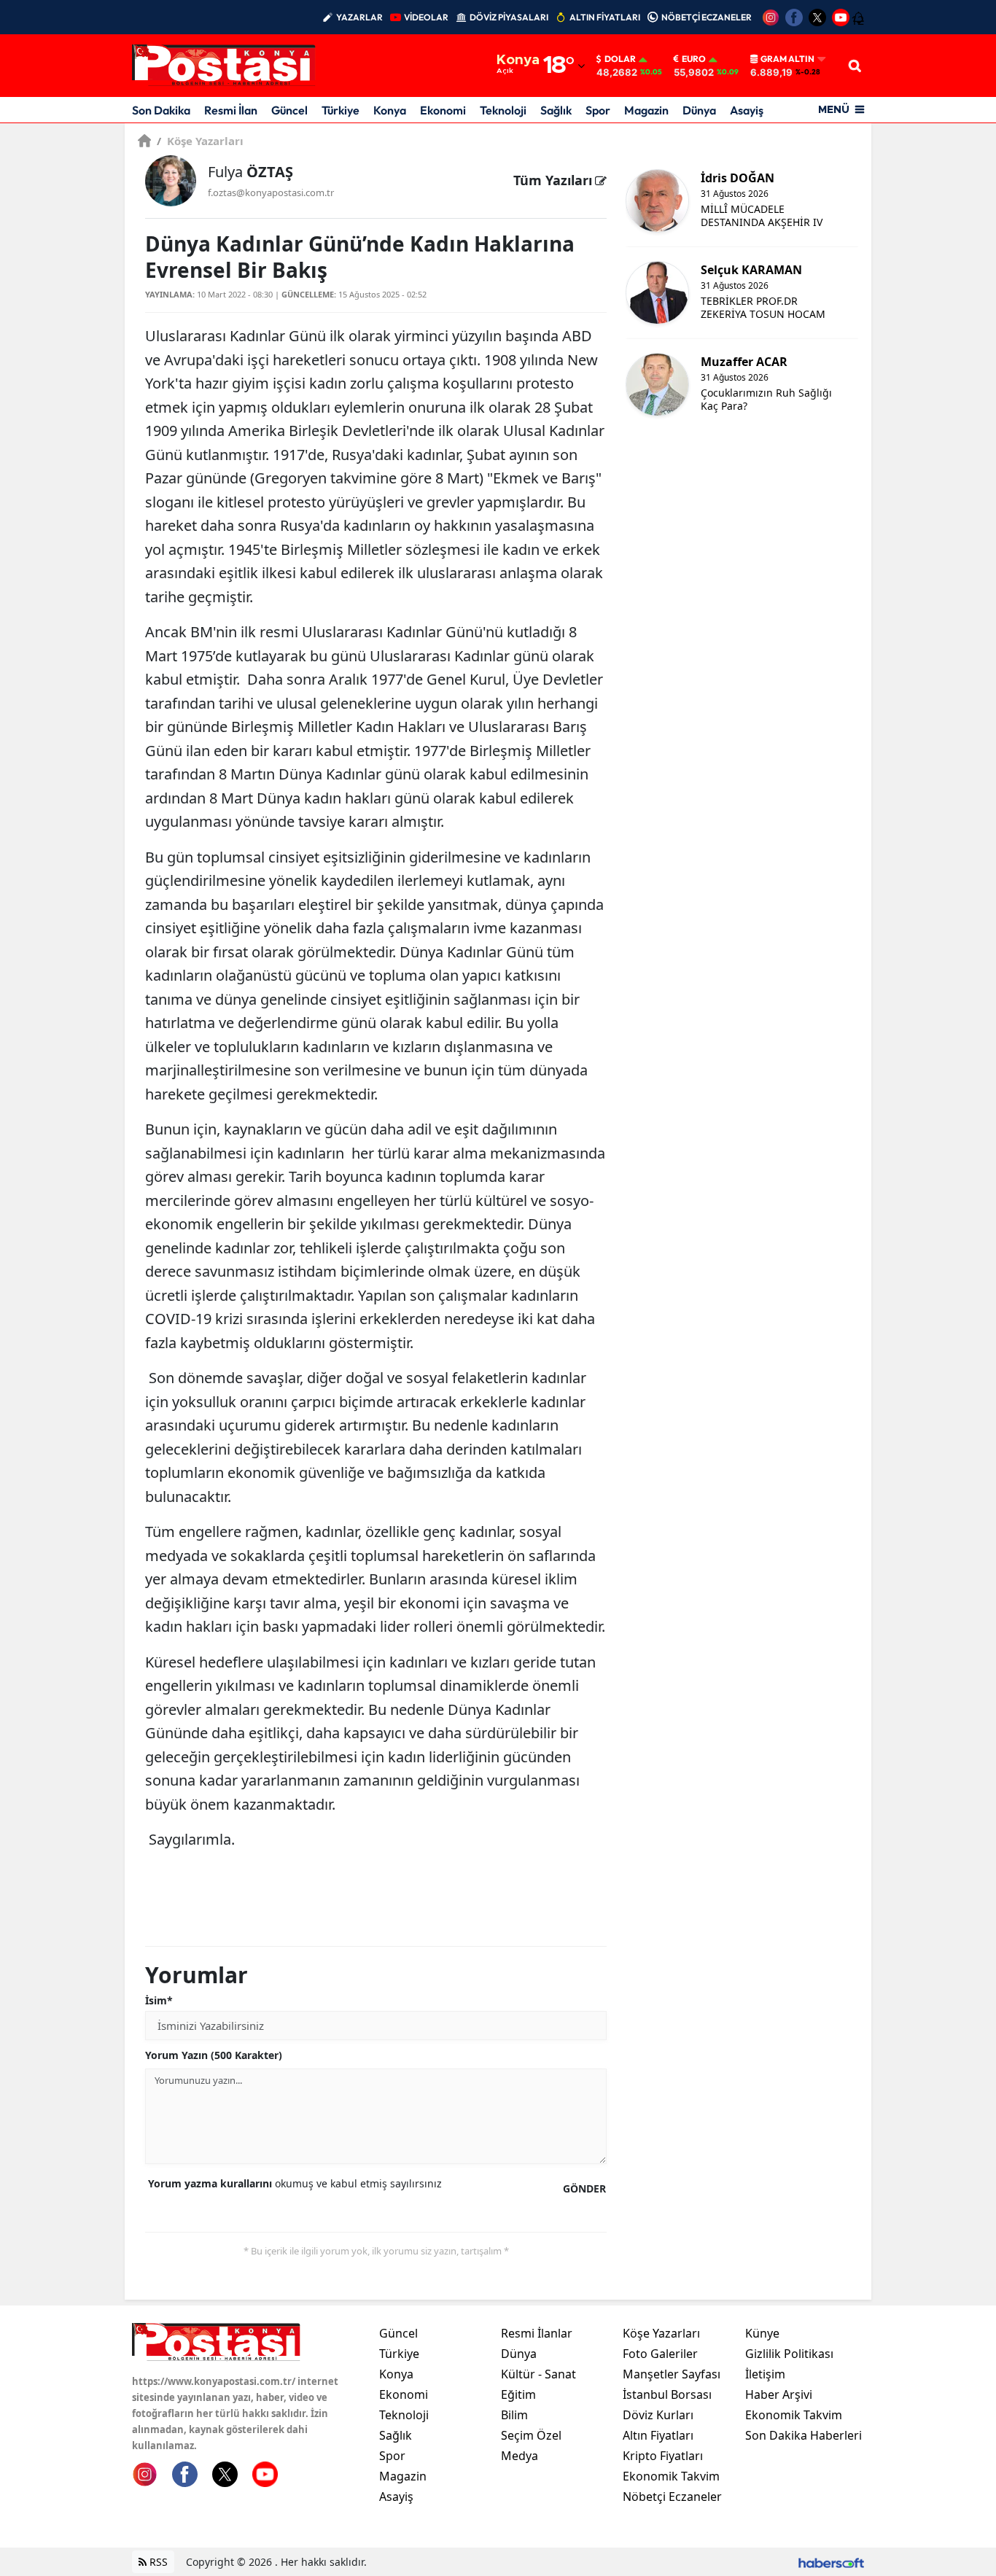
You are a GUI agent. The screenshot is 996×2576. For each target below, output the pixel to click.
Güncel (289, 110)
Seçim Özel (531, 2435)
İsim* (159, 2000)
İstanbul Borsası (667, 2394)
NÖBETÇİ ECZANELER (707, 17)
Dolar (620, 59)
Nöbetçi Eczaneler (672, 2497)
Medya (520, 2456)
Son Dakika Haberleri (804, 2435)
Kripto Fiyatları (663, 2456)
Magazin (646, 110)
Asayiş (747, 110)
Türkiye (341, 110)
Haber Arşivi (779, 2394)
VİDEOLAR (426, 17)
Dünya (699, 110)
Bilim (514, 2415)
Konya (390, 110)
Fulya (250, 172)
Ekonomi (443, 110)
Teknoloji (503, 110)
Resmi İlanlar (537, 2333)
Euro (694, 59)
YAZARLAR (359, 17)
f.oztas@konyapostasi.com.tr (271, 192)
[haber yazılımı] (831, 2562)
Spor (598, 110)
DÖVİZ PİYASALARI (509, 17)
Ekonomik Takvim (671, 2476)
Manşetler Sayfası (672, 2374)
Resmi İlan (231, 110)
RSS (157, 2562)
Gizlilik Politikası (789, 2354)
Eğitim (518, 2394)
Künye (762, 2333)
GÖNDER (584, 2188)
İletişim (765, 2374)
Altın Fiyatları (658, 2435)
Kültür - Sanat (538, 2374)
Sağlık (556, 110)
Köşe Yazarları (200, 141)
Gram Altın (787, 59)
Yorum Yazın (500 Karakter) (214, 2055)
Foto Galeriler (660, 2354)
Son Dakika (161, 110)
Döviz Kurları (658, 2415)
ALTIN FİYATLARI (605, 17)
